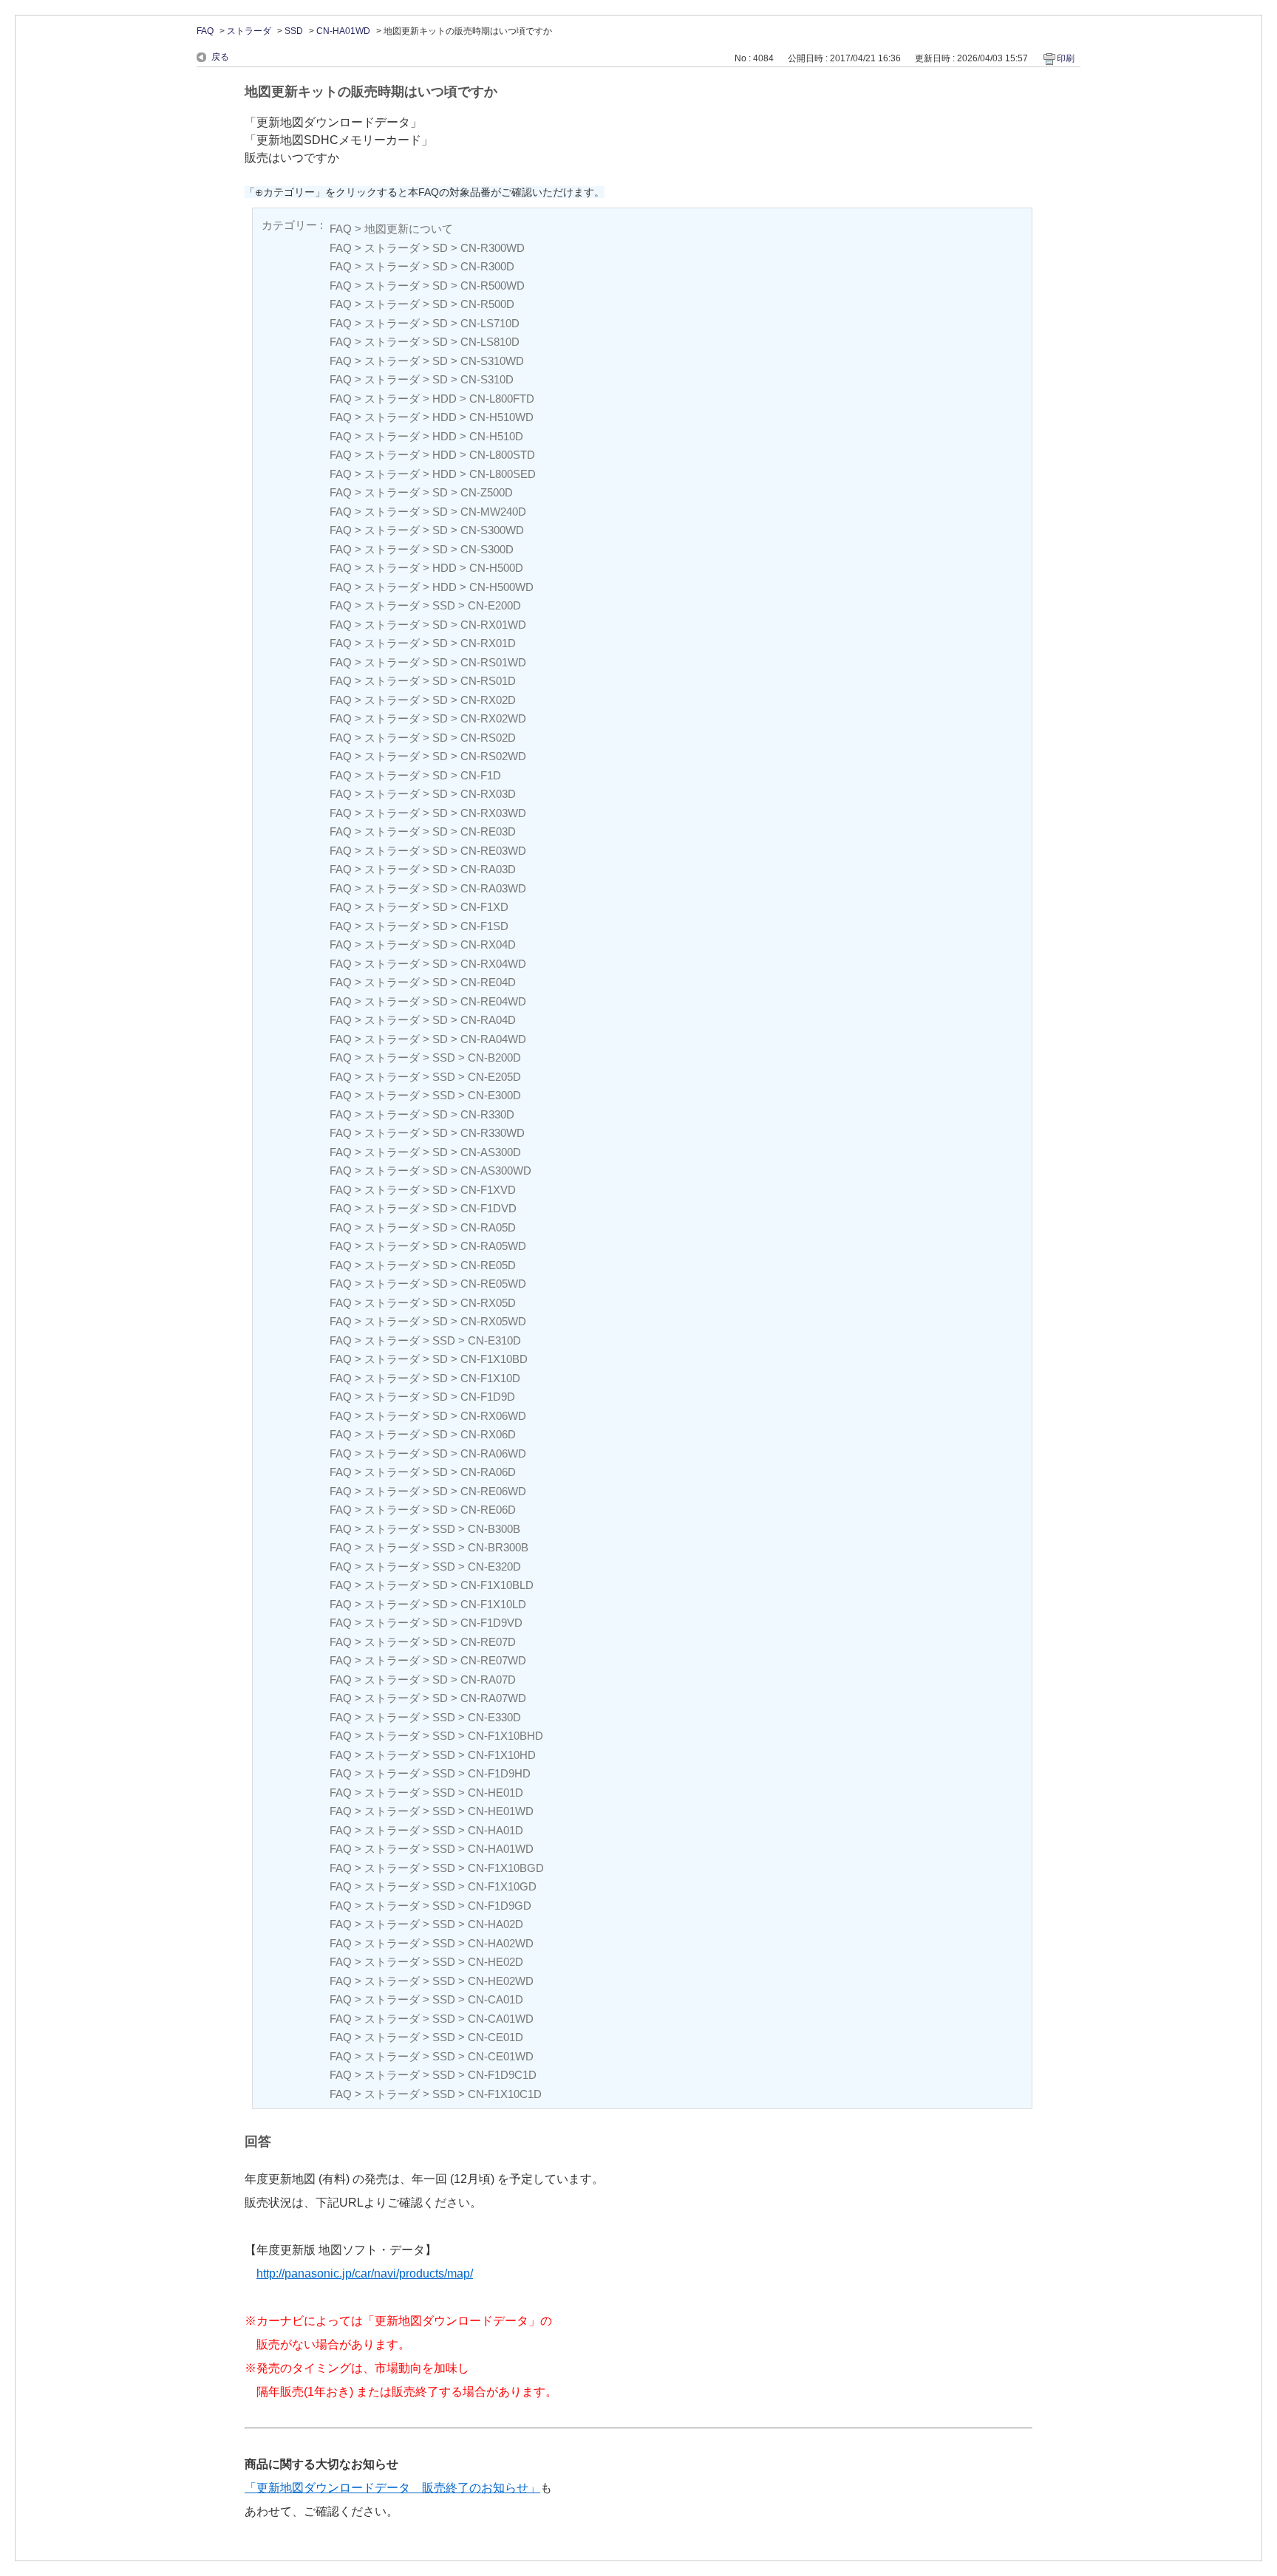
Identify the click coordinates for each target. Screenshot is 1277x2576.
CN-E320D (494, 1567)
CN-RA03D (488, 869)
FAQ (205, 31)
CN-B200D (494, 1058)
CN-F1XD (484, 907)
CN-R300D (487, 266)
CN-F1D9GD (500, 1906)
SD (440, 248)
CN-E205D (494, 1077)
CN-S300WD (492, 530)
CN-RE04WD (493, 1001)
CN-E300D (494, 1095)
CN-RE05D (488, 1265)
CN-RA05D (488, 1227)
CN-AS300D (491, 1152)
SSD (294, 31)
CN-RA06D (488, 1472)
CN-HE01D (496, 1793)
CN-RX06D (488, 1434)
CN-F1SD (484, 926)
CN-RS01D (488, 681)
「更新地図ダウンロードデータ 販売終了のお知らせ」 (392, 2488)
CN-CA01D (496, 1999)
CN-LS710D (490, 323)
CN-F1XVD (488, 1190)
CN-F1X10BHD (505, 1736)
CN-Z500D (487, 492)
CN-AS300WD (496, 1171)
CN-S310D (487, 379)
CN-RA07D (488, 1680)
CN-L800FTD (502, 399)
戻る (220, 57)
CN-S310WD (492, 361)
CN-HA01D (496, 1830)
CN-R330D (487, 1114)
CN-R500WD (493, 286)
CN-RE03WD (493, 851)
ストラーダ (249, 31)
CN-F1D (481, 775)
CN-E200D (494, 605)
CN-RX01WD (493, 625)
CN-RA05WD (493, 1246)
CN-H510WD (501, 417)
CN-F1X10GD (502, 1886)
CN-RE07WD (493, 1660)
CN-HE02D (496, 1962)
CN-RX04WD (493, 964)
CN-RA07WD (493, 1698)
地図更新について (409, 229)
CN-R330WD (493, 1133)
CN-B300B (494, 1529)
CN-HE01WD (501, 1811)
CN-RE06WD (493, 1491)
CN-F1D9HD (499, 1773)
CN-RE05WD (493, 1284)
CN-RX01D (488, 643)
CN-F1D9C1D (502, 2075)
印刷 (1066, 58)
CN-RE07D (488, 1642)
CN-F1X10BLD (497, 1585)
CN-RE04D (488, 982)
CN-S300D (487, 549)
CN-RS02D (488, 738)
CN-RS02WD (493, 756)
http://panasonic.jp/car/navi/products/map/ (365, 2273)
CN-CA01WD (501, 2019)
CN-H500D (496, 568)
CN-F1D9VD (491, 1623)
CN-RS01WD (493, 662)
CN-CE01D (496, 2037)
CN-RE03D (488, 831)
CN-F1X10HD (502, 1755)
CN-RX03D (488, 794)
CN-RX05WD (493, 1321)
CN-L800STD (502, 455)
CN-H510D (496, 436)
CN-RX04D (488, 944)
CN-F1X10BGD (506, 1868)
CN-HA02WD (501, 1943)
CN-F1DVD (488, 1208)
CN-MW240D (493, 512)
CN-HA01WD (343, 31)
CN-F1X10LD (493, 1604)
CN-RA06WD (493, 1453)
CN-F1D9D (488, 1397)
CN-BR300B (498, 1547)
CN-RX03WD (493, 813)
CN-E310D (494, 1340)
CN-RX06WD (493, 1416)
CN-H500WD (501, 587)
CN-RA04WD (493, 1039)
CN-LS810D (490, 342)
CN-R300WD (493, 248)
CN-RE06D (488, 1510)
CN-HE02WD (501, 1981)
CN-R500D (487, 304)
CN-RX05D (488, 1303)
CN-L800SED (503, 474)
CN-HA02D (496, 1924)
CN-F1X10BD (494, 1359)
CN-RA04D (488, 1020)
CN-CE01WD (501, 2056)
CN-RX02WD (493, 718)
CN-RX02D (488, 700)
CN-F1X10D (490, 1378)
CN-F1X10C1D (505, 2094)
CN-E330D (494, 1717)
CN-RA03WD (493, 888)
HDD (445, 399)
